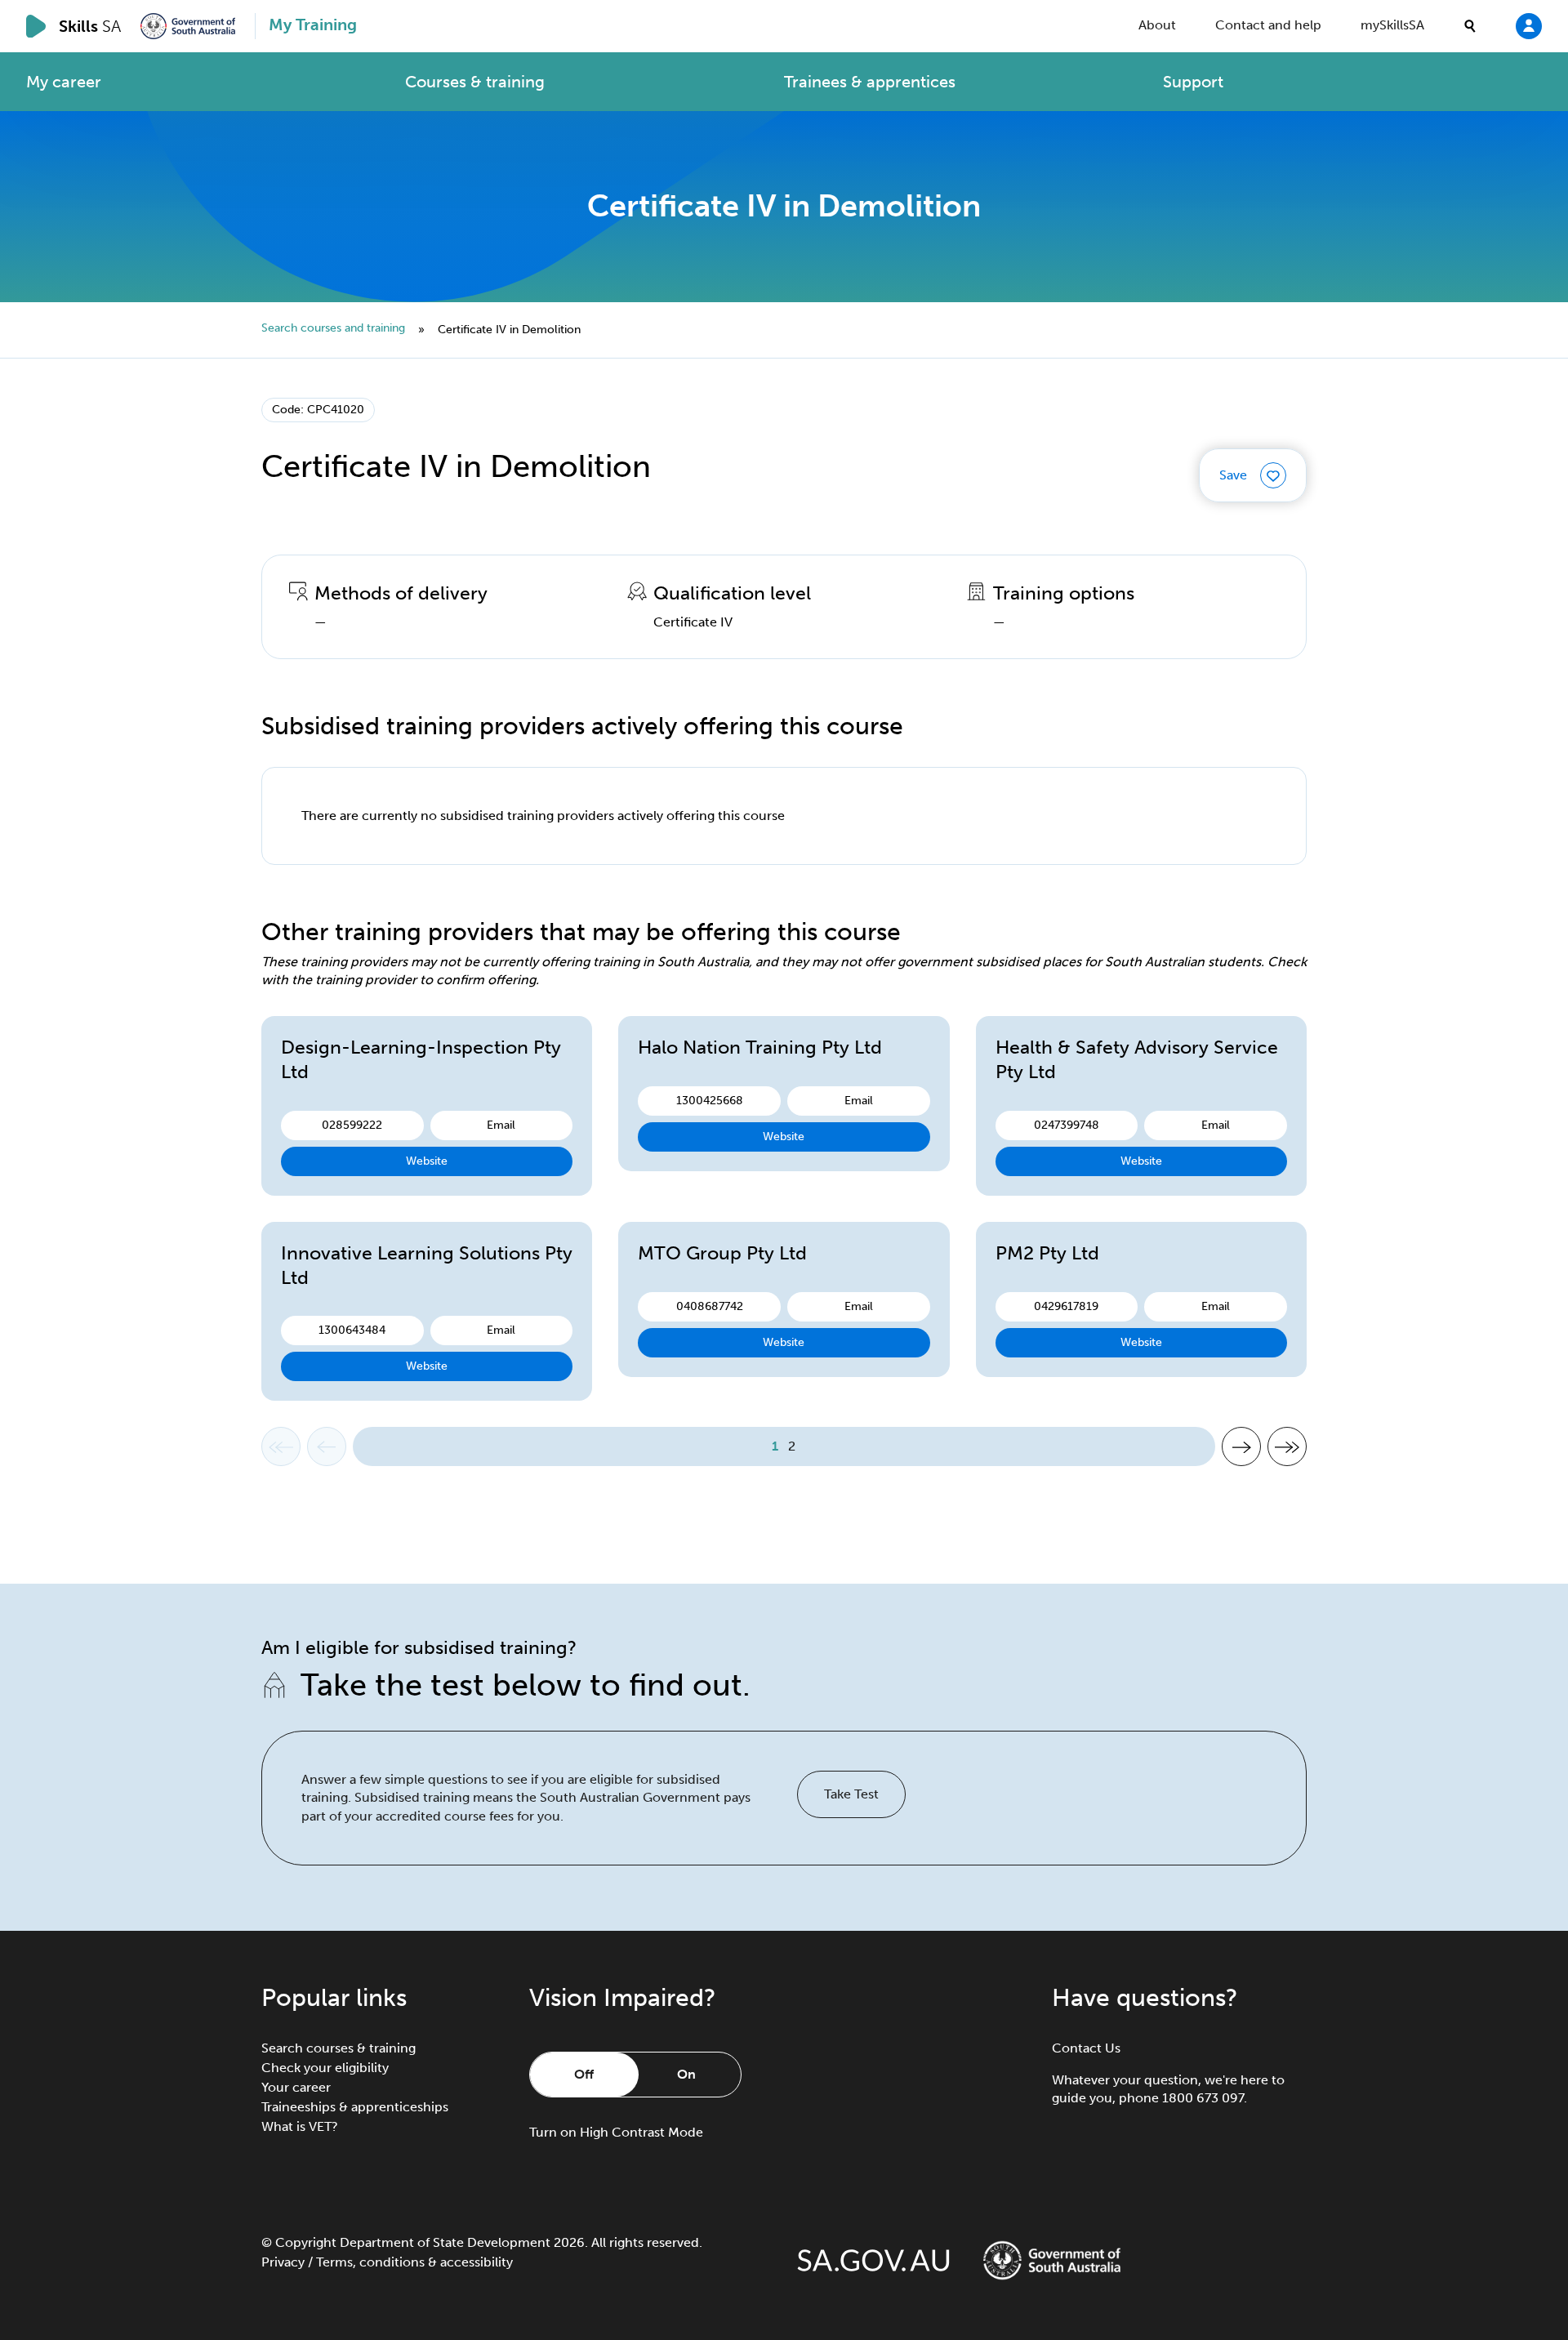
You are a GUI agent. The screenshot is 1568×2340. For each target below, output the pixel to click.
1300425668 (710, 1101)
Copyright (306, 2242)
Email (501, 1125)
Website (427, 1161)
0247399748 (1067, 1125)
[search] (1470, 26)
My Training (313, 25)
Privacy (283, 2262)
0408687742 (710, 1306)
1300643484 (352, 1330)
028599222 (352, 1125)
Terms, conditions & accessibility (414, 2262)
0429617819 (1066, 1306)
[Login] (1529, 25)
